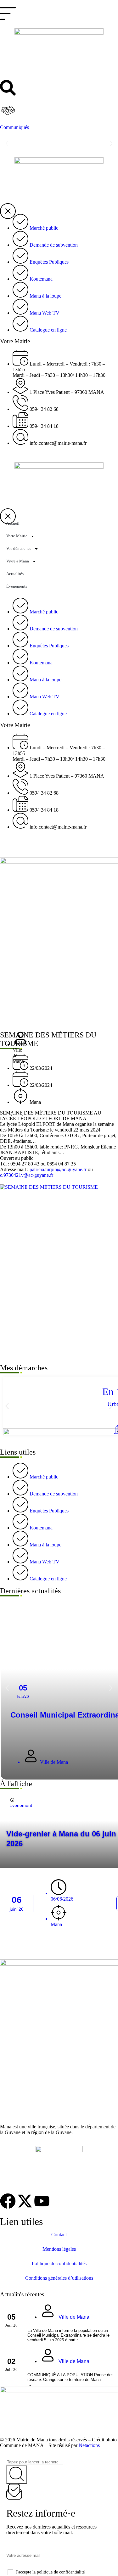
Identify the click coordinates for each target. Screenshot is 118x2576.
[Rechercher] (17, 2475)
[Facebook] (8, 2201)
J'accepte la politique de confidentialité (50, 2572)
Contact (59, 2235)
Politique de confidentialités (59, 2263)
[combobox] (35, 2462)
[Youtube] (42, 2201)
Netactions (89, 2445)
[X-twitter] (25, 2201)
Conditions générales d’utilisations (59, 2278)
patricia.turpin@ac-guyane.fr (58, 1169)
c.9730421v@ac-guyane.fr (27, 1175)
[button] (7, 144)
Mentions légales (59, 2249)
